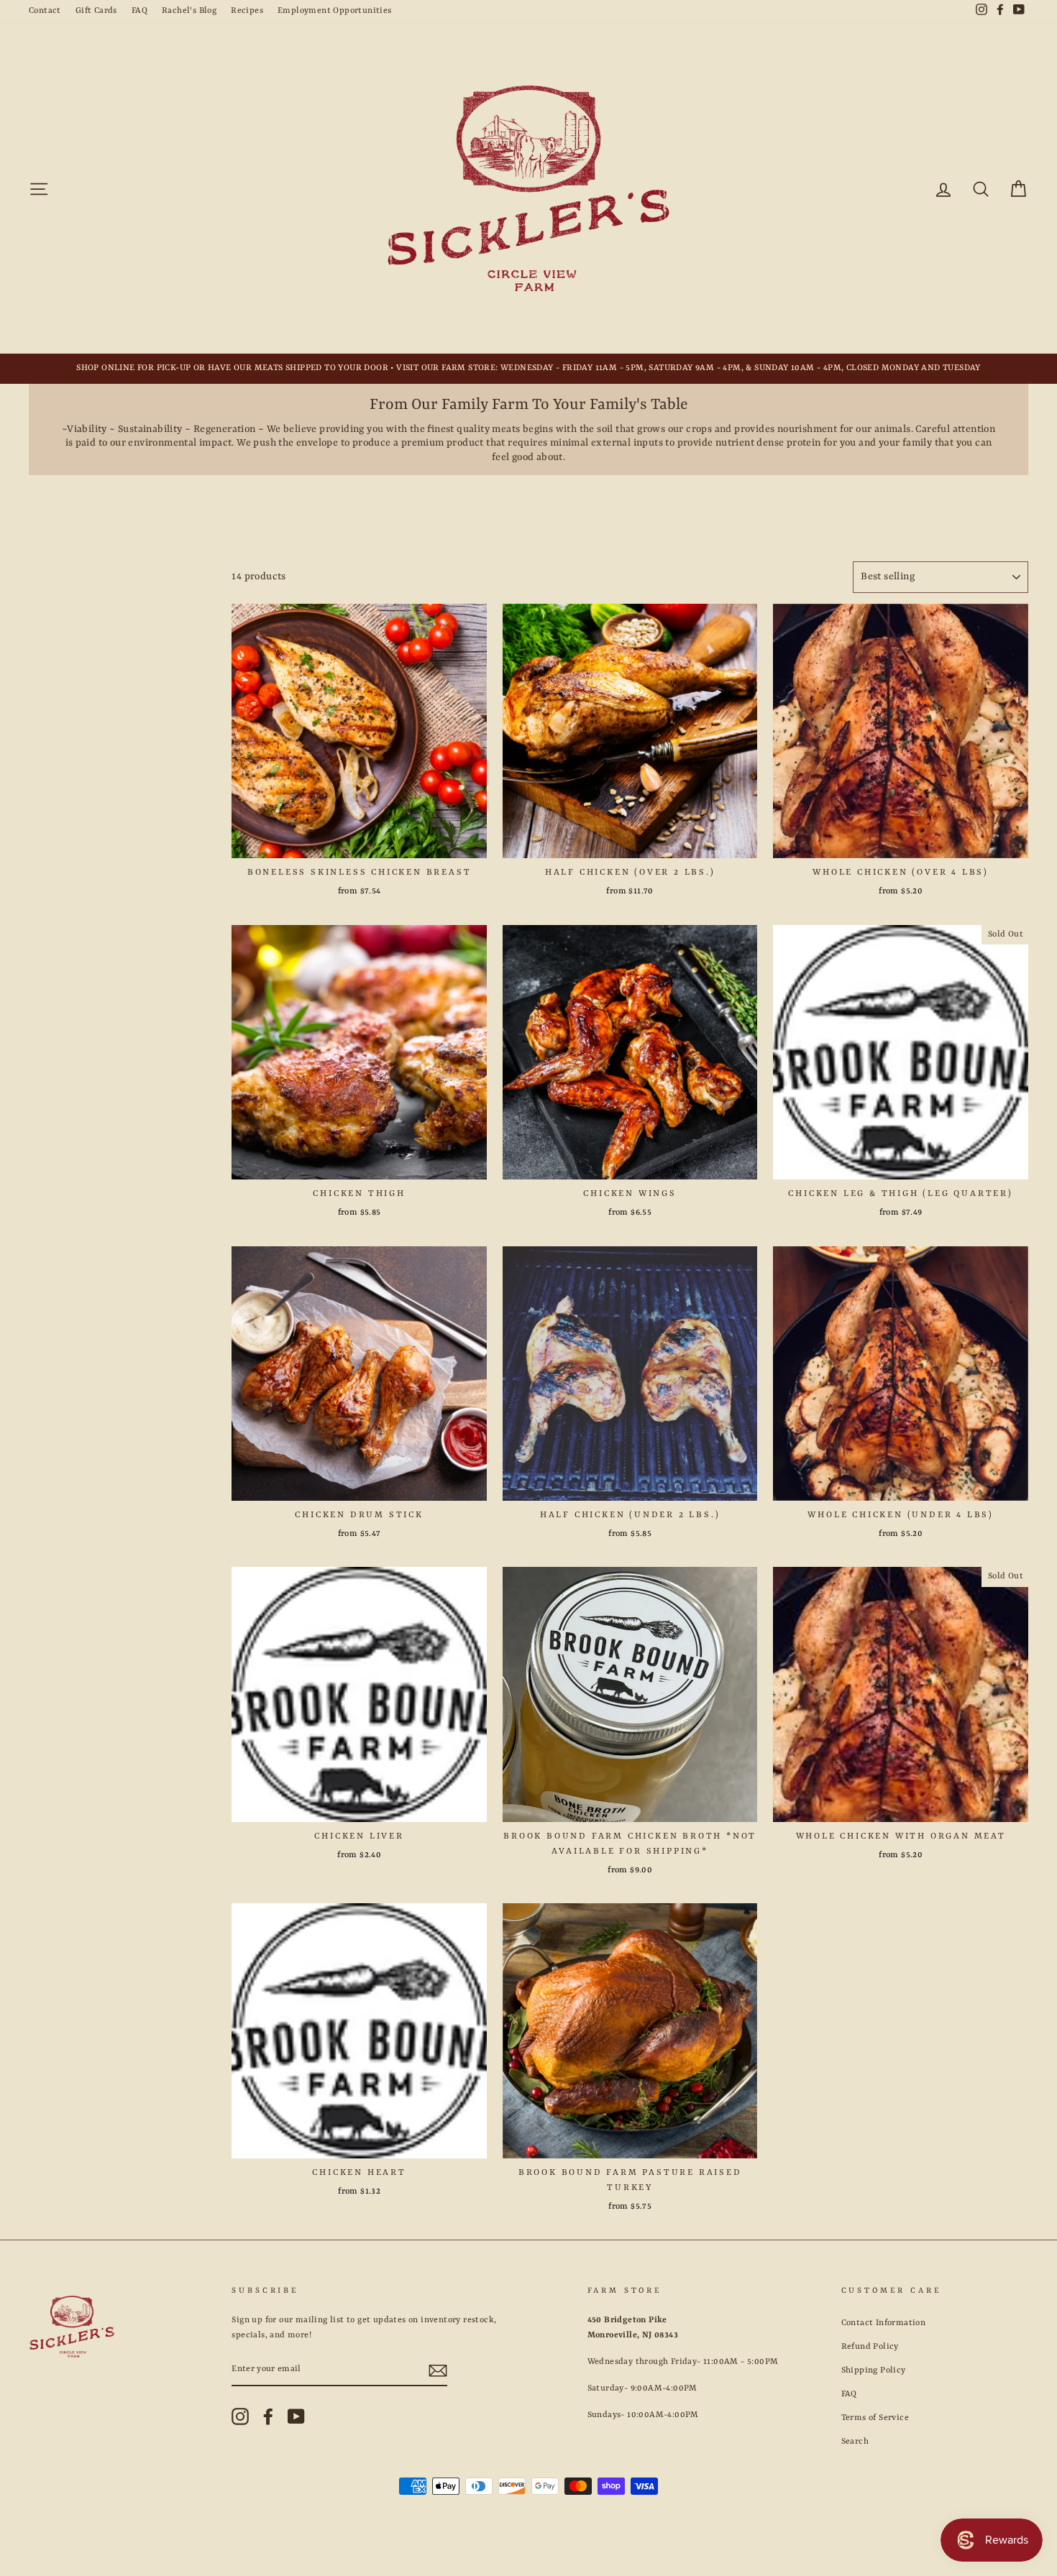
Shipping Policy (874, 2370)
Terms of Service (875, 2418)
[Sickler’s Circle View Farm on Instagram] (240, 2416)
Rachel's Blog (189, 11)
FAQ (139, 11)
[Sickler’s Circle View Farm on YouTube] (296, 2416)
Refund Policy (870, 2347)
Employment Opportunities (335, 11)
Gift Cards (96, 11)
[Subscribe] (438, 2370)
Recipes (247, 11)
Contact (45, 11)
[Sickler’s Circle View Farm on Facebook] (268, 2416)
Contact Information (884, 2323)
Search (855, 2442)
